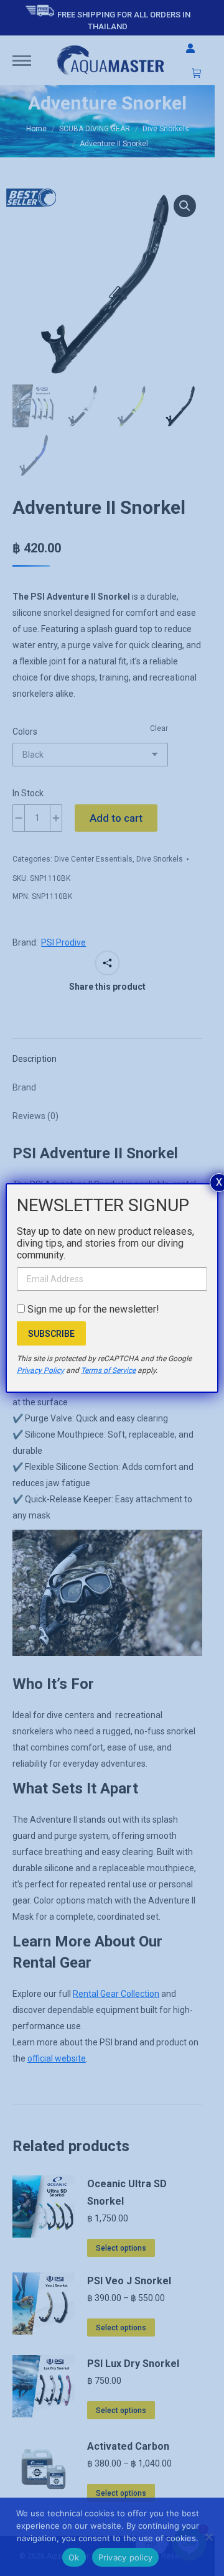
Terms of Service (108, 1370)
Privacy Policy (40, 1370)
